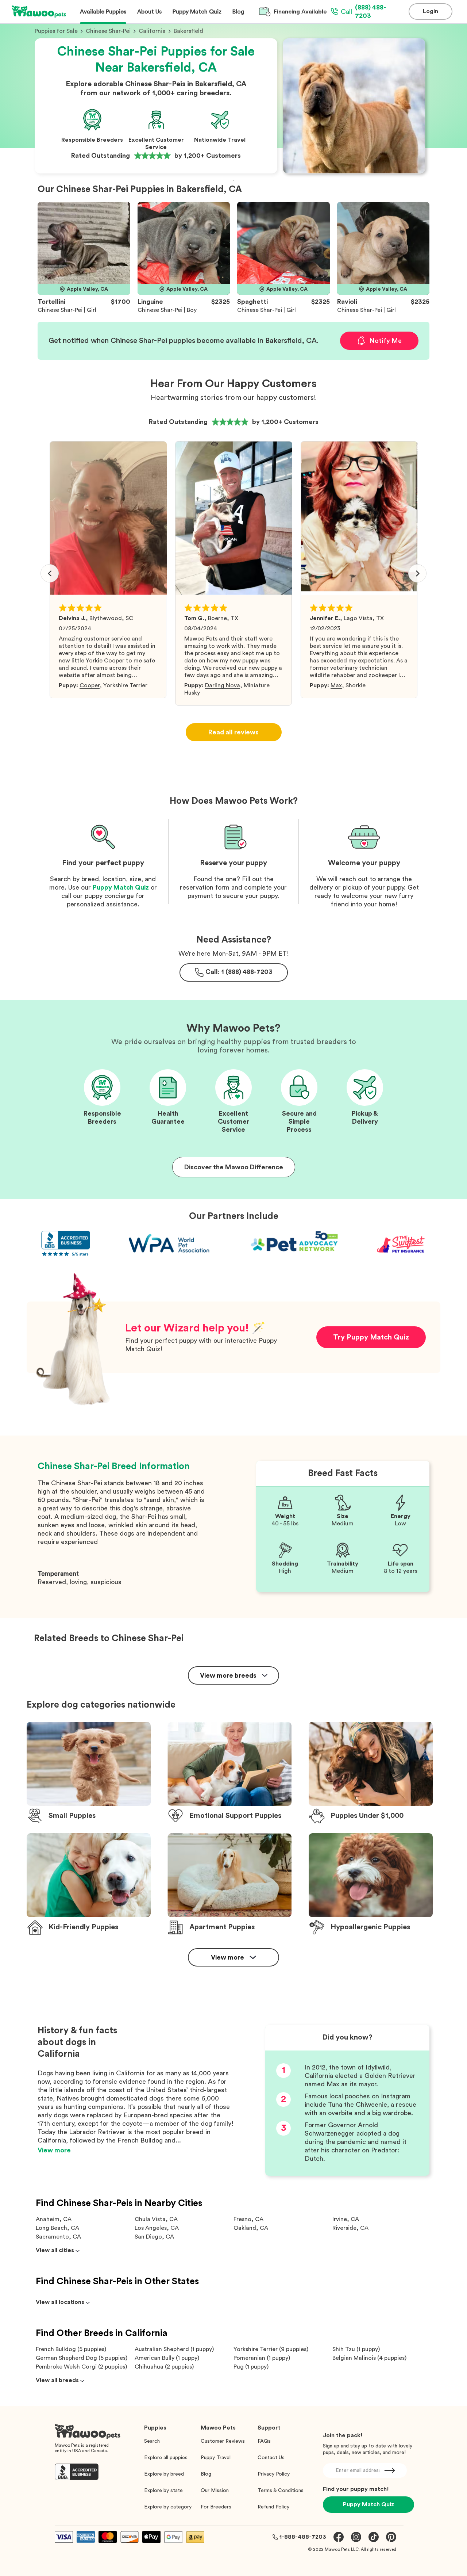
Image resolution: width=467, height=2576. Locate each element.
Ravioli (347, 302)
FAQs (264, 2441)
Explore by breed (164, 2474)
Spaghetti (252, 302)
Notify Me (385, 341)
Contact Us (271, 2458)
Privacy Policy (274, 2474)
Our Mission (215, 2491)
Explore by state (163, 2491)
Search (152, 2441)
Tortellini (51, 302)
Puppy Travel (216, 2458)
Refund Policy (273, 2507)
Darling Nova (223, 685)
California (152, 31)
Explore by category (168, 2507)
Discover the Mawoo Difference (234, 1167)
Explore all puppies (166, 2458)
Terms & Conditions (281, 2491)
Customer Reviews (223, 2441)
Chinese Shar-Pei (108, 31)
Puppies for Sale (56, 31)
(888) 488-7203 (363, 12)
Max (336, 685)
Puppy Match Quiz (121, 887)
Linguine (150, 302)
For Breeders (216, 2507)
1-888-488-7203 (303, 2537)
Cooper (90, 685)
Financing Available (300, 12)
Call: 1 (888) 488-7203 (239, 972)
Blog (206, 2474)
